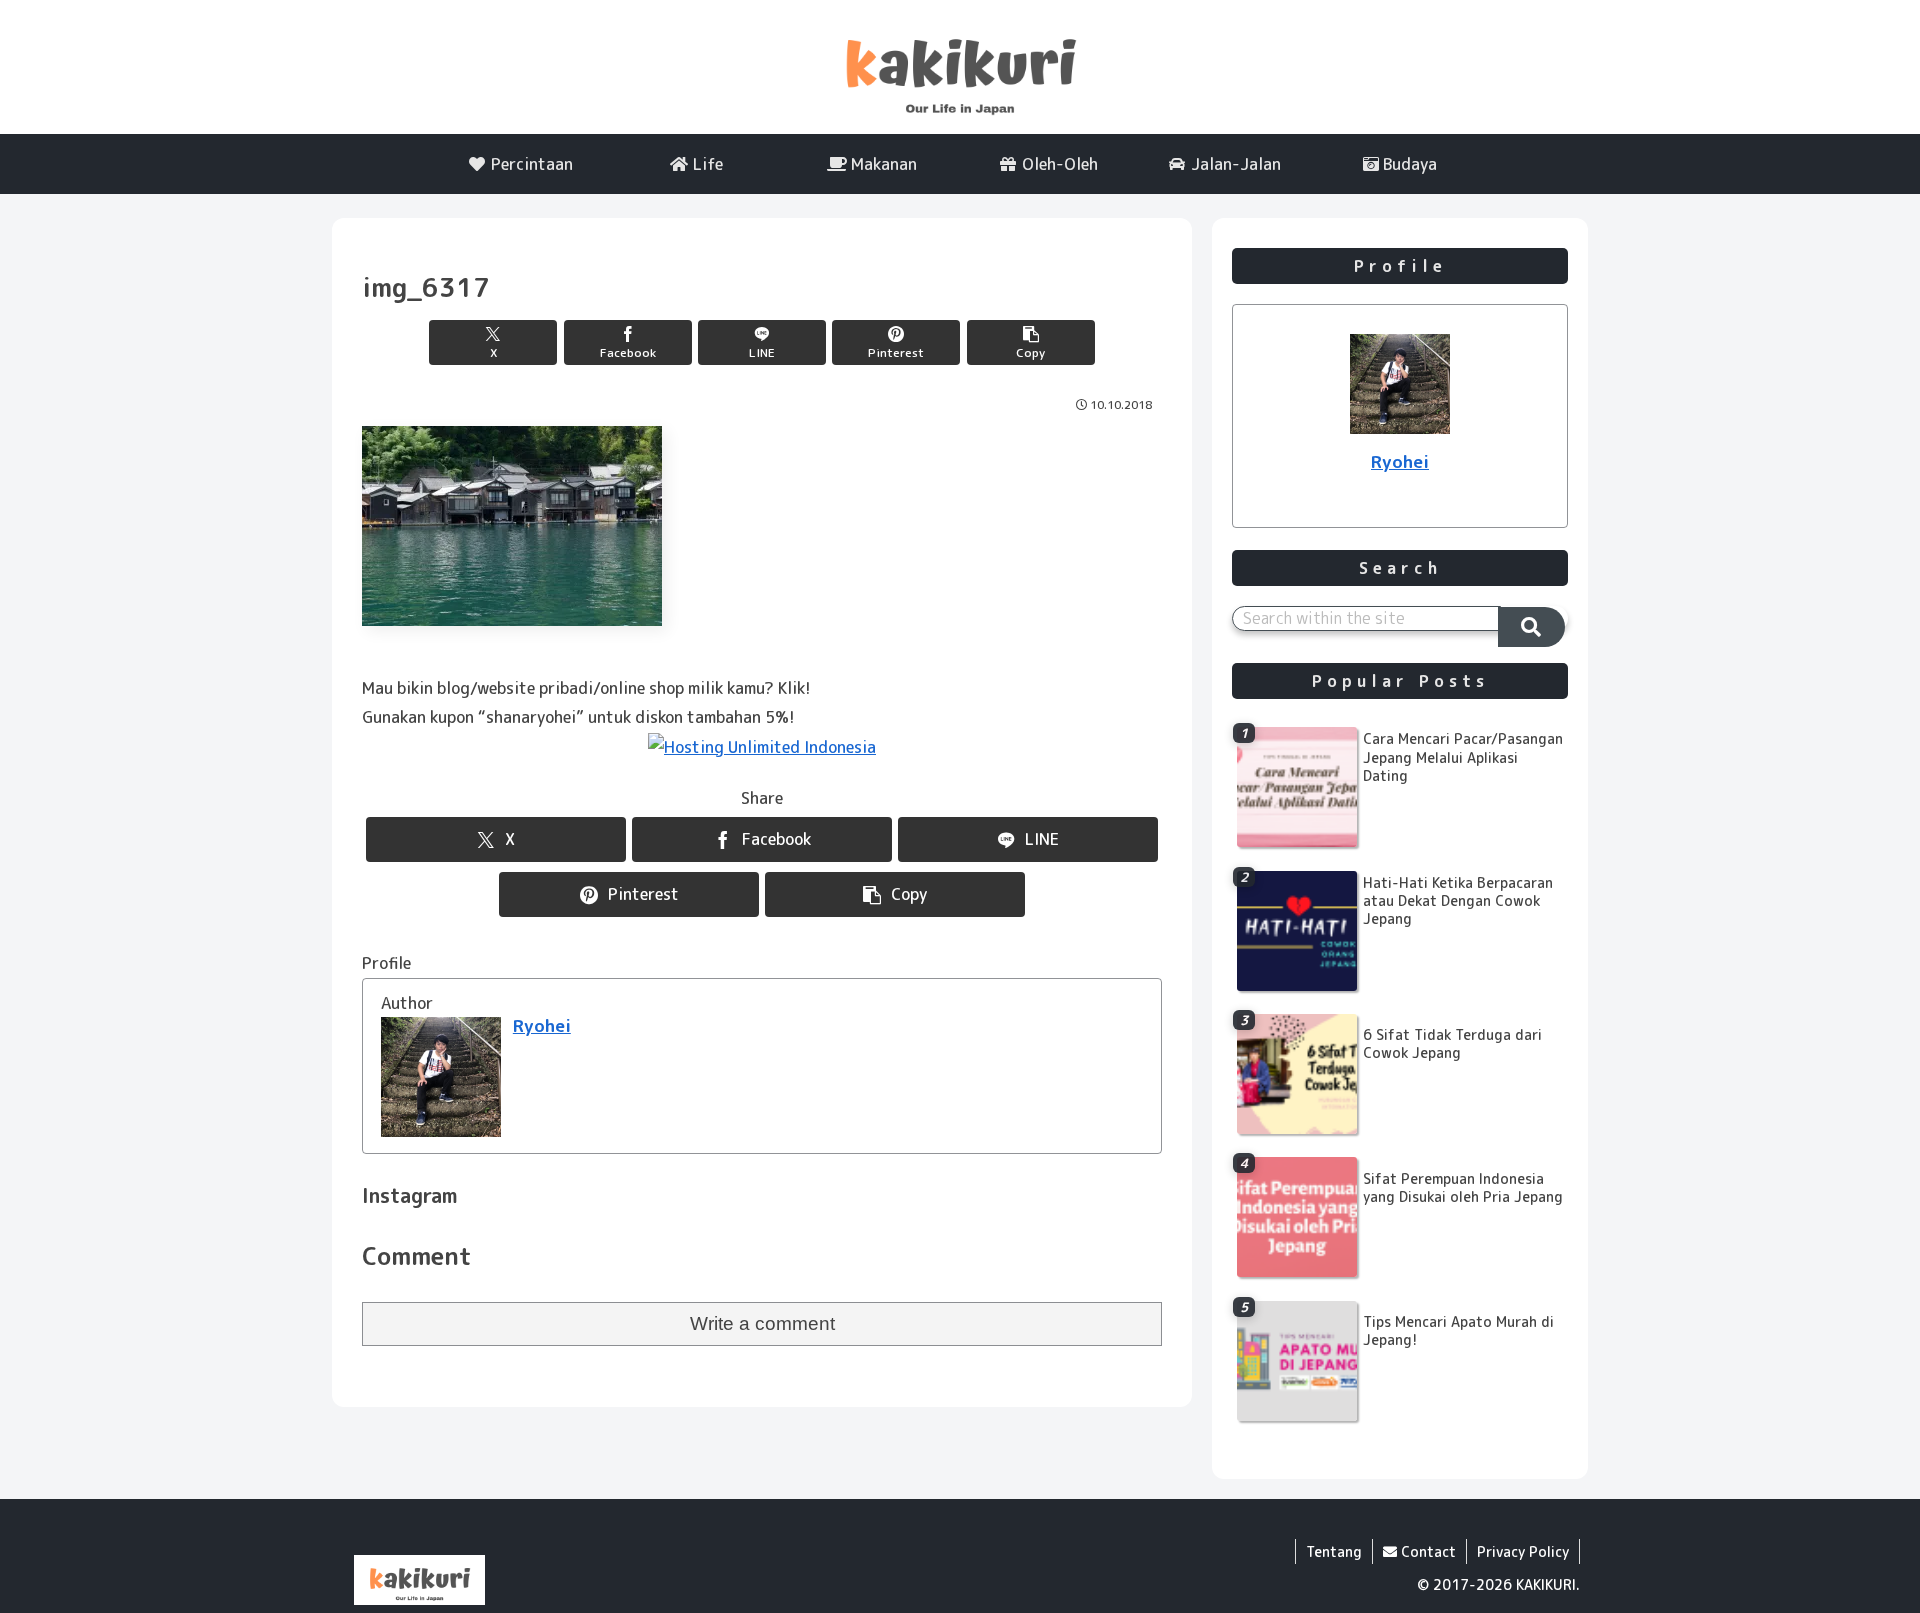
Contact (1426, 1551)
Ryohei (542, 1025)
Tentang (1334, 1551)
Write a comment (762, 1323)
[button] (1031, 342)
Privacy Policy (1523, 1551)
